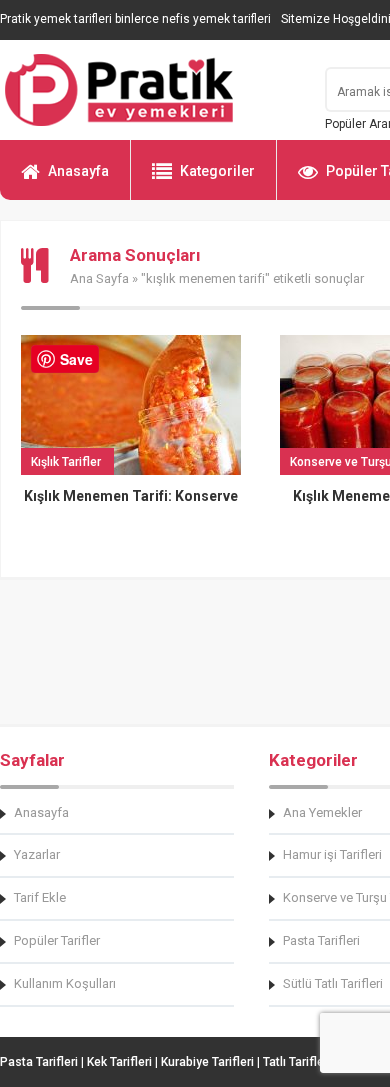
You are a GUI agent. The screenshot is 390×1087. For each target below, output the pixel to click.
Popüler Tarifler (57, 940)
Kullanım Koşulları (65, 983)
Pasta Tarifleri (39, 1062)
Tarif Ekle (40, 897)
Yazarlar (37, 854)
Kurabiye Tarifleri (207, 1062)
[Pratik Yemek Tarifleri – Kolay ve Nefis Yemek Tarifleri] (150, 90)
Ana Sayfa (99, 278)
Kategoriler (217, 171)
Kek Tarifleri (119, 1062)
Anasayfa (78, 171)
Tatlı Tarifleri (297, 1062)
